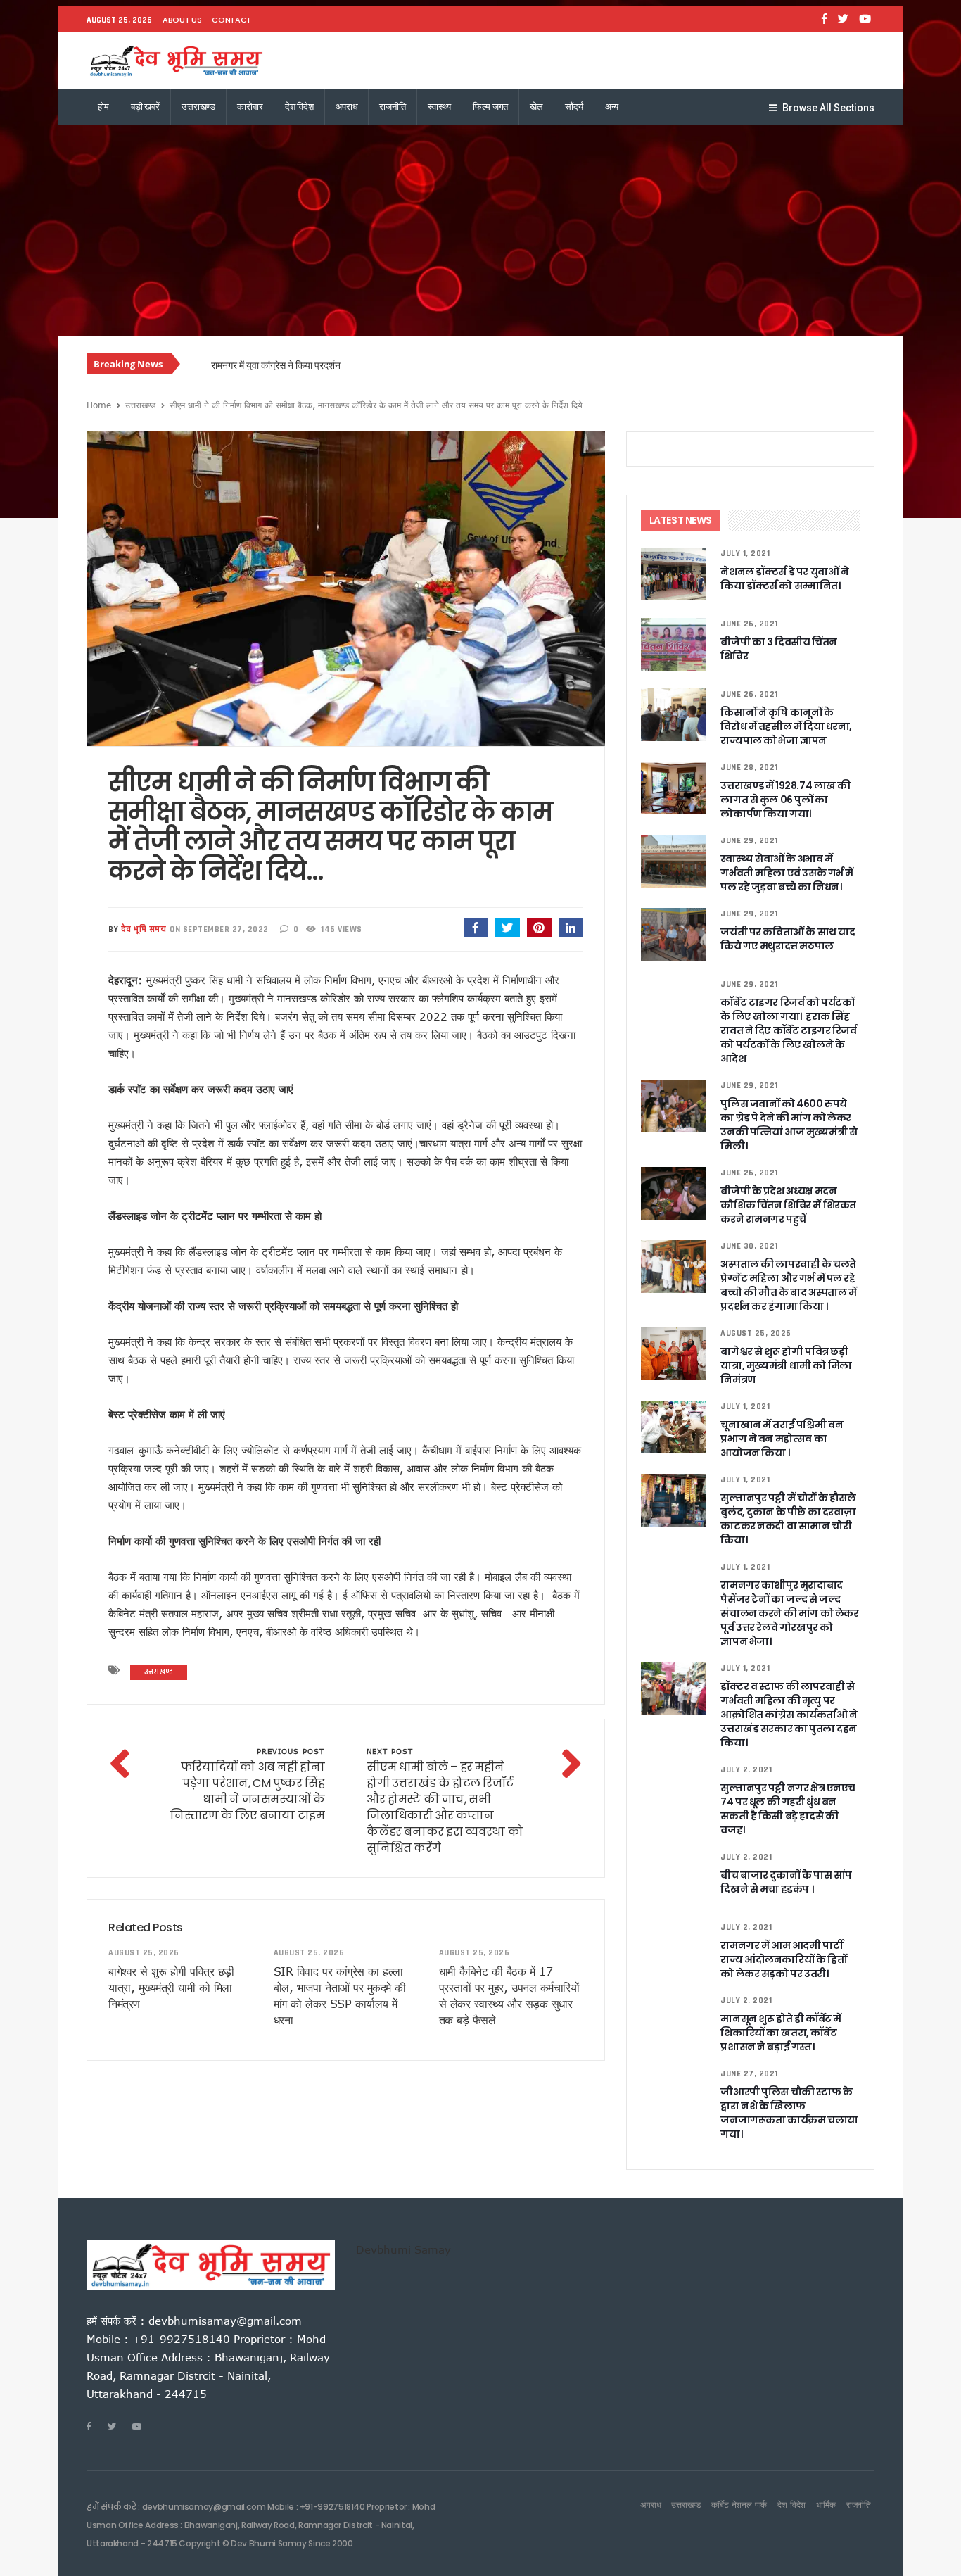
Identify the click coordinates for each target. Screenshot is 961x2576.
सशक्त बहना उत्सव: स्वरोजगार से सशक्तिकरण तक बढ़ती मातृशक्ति (325, 365)
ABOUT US (182, 20)
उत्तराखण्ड (198, 107)
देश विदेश (299, 107)
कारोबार (250, 107)
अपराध (346, 107)
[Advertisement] (480, 230)
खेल (536, 107)
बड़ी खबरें (145, 107)
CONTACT (231, 20)
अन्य (612, 107)
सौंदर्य (574, 107)
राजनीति (392, 107)
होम (103, 107)
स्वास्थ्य (439, 107)
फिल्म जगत (490, 107)
